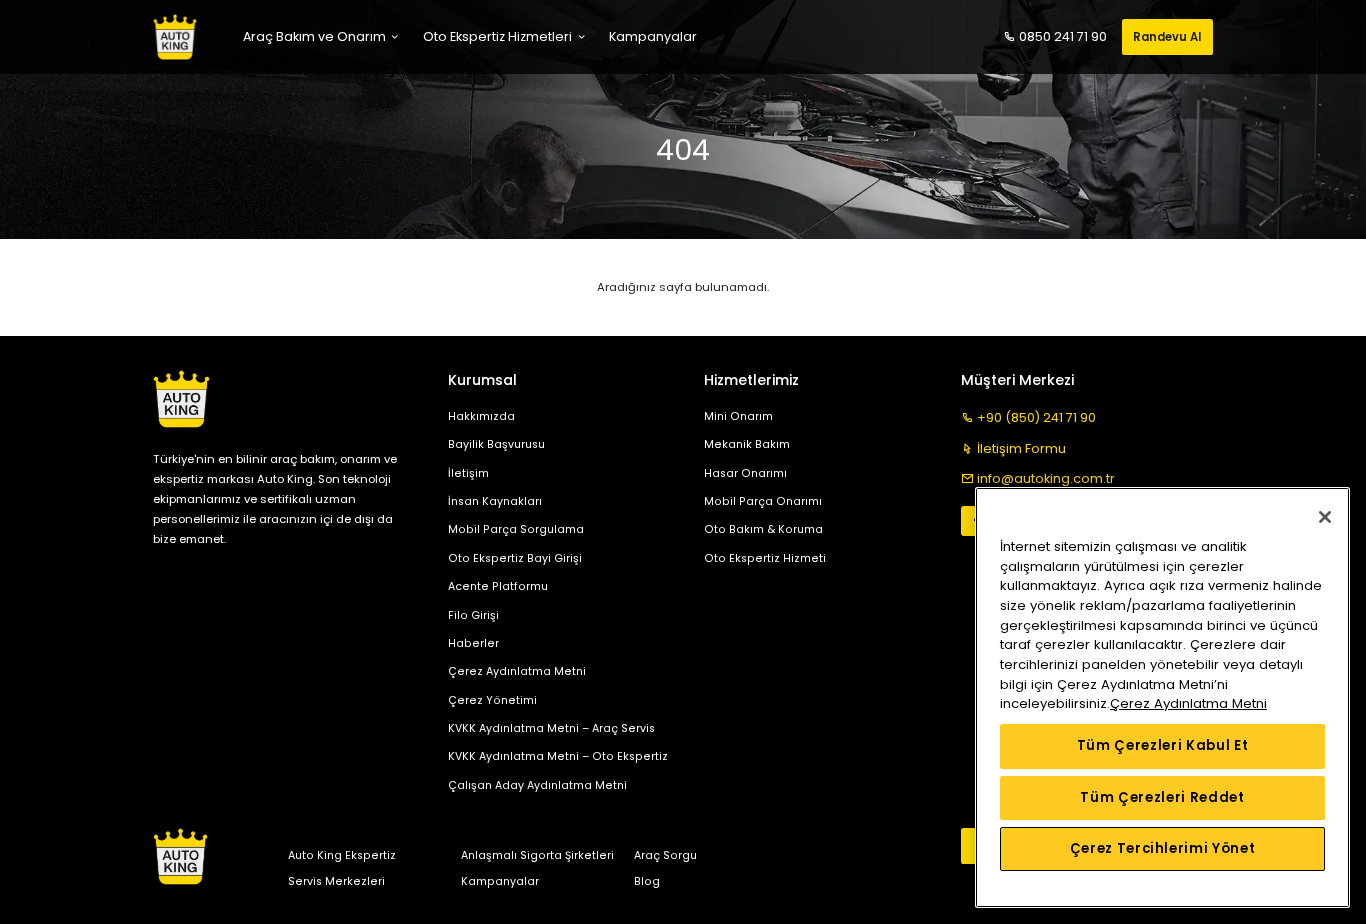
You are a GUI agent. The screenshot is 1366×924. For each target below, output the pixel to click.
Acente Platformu (498, 586)
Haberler (473, 643)
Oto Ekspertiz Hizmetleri (497, 36)
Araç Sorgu (665, 855)
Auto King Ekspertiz (342, 855)
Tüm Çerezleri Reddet (1162, 797)
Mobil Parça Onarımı (763, 501)
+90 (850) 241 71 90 (1036, 417)
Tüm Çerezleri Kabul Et (1162, 745)
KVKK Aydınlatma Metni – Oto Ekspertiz (558, 756)
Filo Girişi (473, 615)
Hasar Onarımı (745, 473)
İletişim (468, 473)
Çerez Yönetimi (492, 700)
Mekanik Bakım (747, 444)
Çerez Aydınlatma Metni (517, 671)
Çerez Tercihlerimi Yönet (1163, 848)
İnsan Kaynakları (495, 501)
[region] (1162, 697)
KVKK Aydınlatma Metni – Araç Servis (551, 728)
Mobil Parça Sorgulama (516, 529)
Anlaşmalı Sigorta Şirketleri (537, 855)
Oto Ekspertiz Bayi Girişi (515, 558)
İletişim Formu (1021, 448)
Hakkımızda (481, 416)
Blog (647, 881)
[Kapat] (1325, 517)
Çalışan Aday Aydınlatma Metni (537, 785)
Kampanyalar (500, 881)
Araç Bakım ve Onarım (314, 36)
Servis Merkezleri (336, 881)
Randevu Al (1167, 37)
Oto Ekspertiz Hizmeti (765, 558)
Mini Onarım (738, 416)
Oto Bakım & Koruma (763, 529)
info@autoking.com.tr (1046, 478)
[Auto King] (175, 37)
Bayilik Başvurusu (496, 444)
